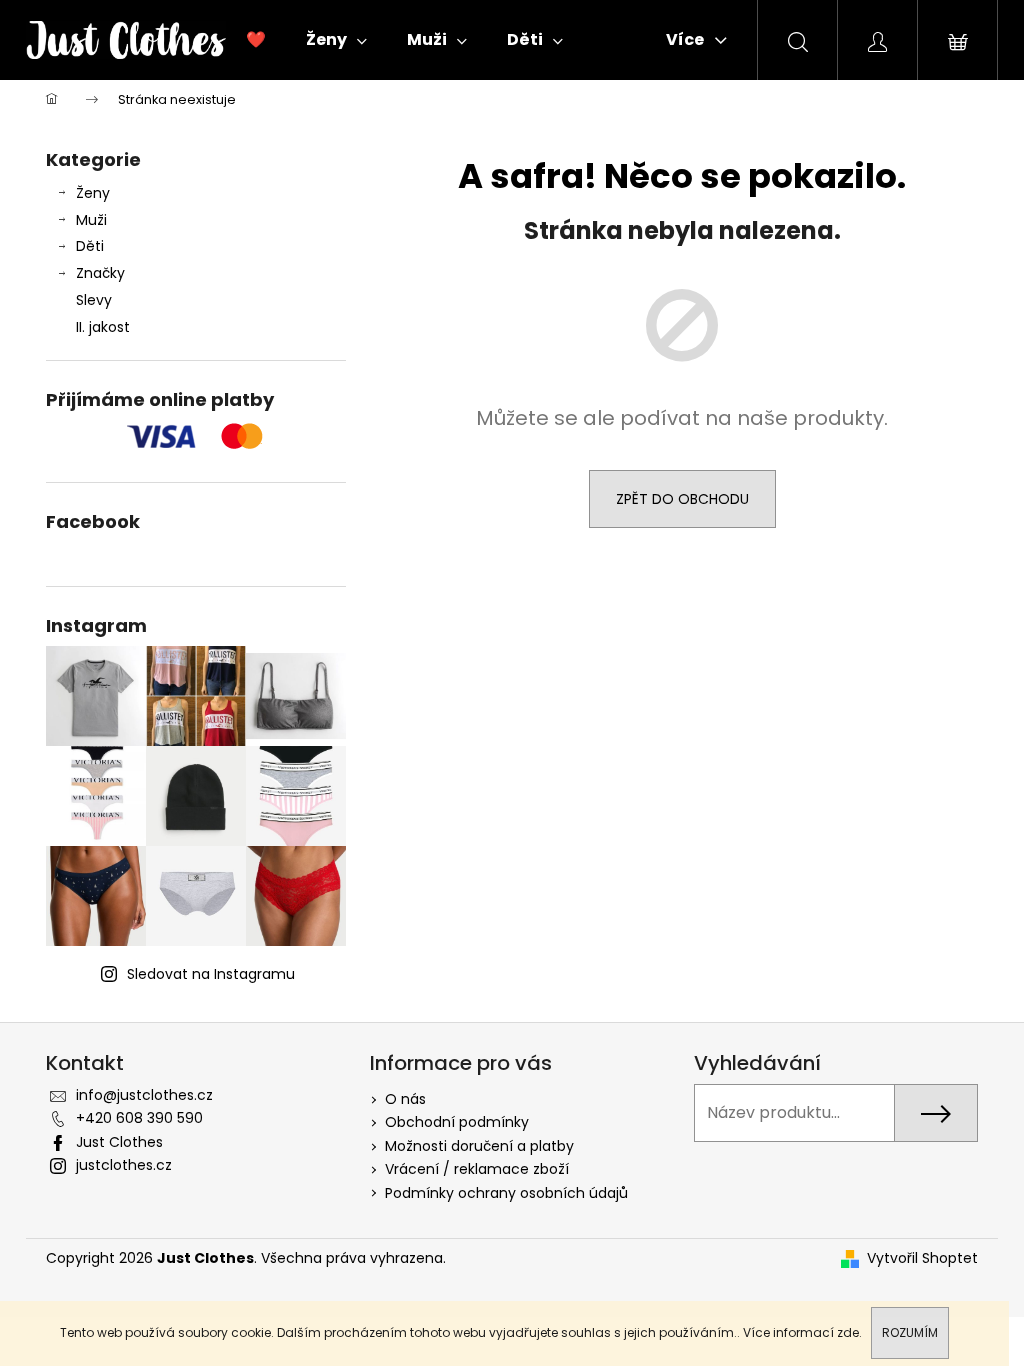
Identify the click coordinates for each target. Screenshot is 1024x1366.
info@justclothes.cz (144, 1095)
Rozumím (910, 1332)
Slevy (94, 300)
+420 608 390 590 (139, 1118)
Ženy (93, 193)
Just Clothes (119, 1142)
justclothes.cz (124, 1165)
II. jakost (103, 327)
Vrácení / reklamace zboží (477, 1169)
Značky (100, 273)
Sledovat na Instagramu (211, 974)
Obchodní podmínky (457, 1122)
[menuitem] (256, 40)
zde (848, 1332)
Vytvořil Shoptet (922, 1258)
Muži (91, 220)
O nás (405, 1099)
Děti (90, 246)
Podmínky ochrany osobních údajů (506, 1193)
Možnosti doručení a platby (479, 1146)
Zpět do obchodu (682, 499)
